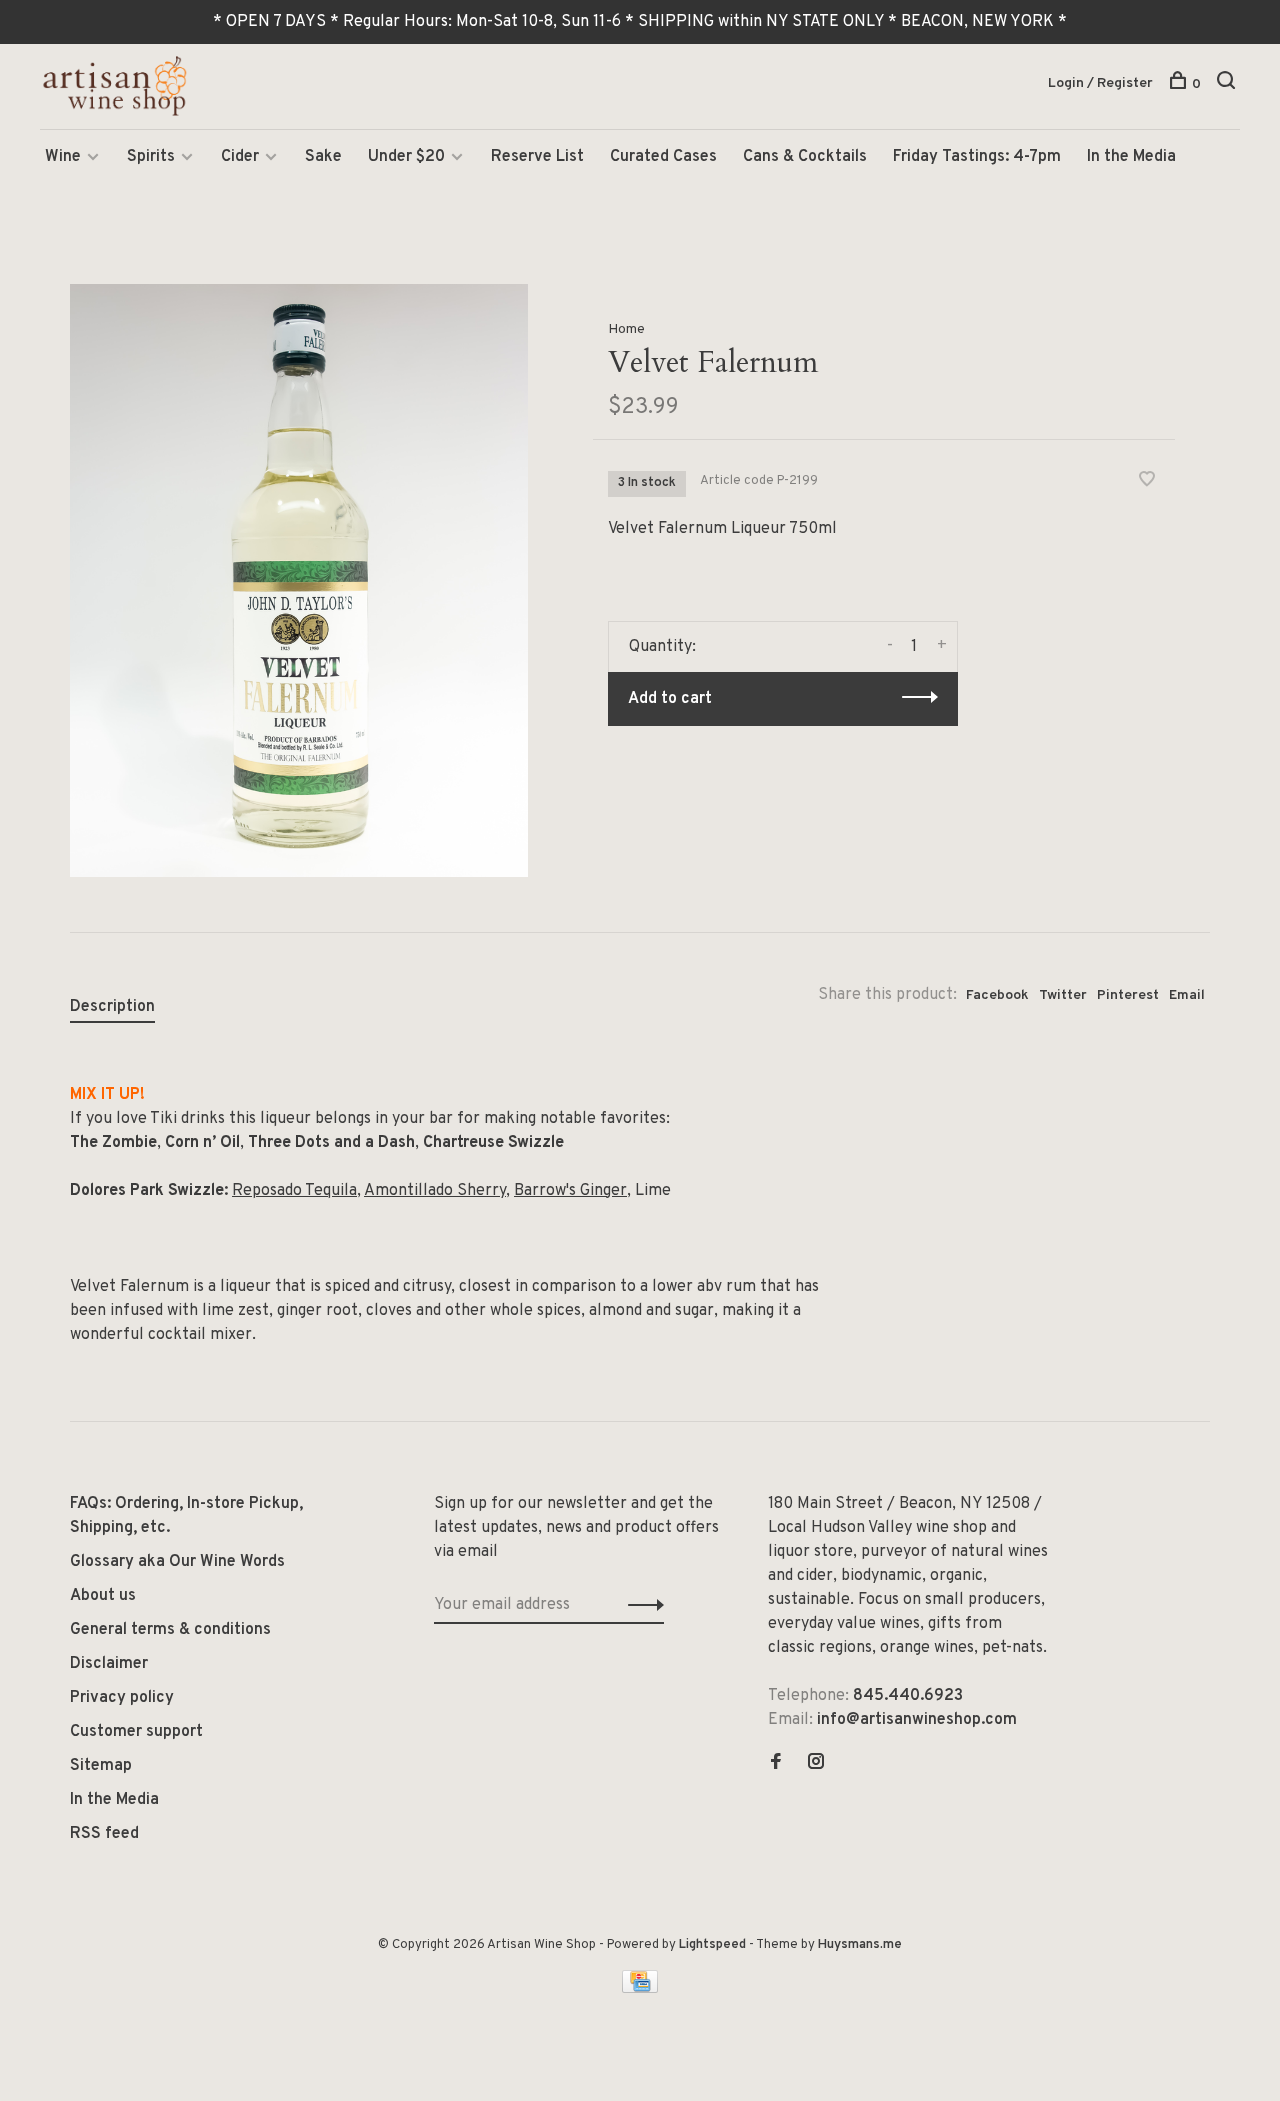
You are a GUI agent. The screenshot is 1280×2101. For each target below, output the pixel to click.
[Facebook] (776, 1764)
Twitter (1063, 995)
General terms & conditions (170, 1630)
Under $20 (406, 157)
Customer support (136, 1732)
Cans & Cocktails (805, 157)
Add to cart (670, 699)
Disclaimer (109, 1664)
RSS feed (104, 1834)
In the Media (1131, 157)
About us (103, 1596)
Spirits (151, 157)
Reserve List (537, 157)
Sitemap (101, 1766)
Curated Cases (663, 157)
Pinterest (1128, 995)
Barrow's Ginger (570, 1191)
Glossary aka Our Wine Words (177, 1562)
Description (112, 1007)
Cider (240, 157)
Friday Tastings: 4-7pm (977, 157)
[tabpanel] (299, 580)
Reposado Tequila (294, 1191)
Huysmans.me (860, 1945)
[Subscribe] (640, 1605)
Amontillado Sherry (435, 1191)
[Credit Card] (640, 1989)
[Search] (1228, 84)
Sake (323, 157)
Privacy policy (122, 1698)
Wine (63, 157)
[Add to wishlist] (1147, 482)
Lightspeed (712, 1945)
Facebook (997, 995)
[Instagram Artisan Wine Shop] (816, 1764)
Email (1187, 995)
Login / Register (1100, 83)
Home (626, 329)
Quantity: (662, 647)
